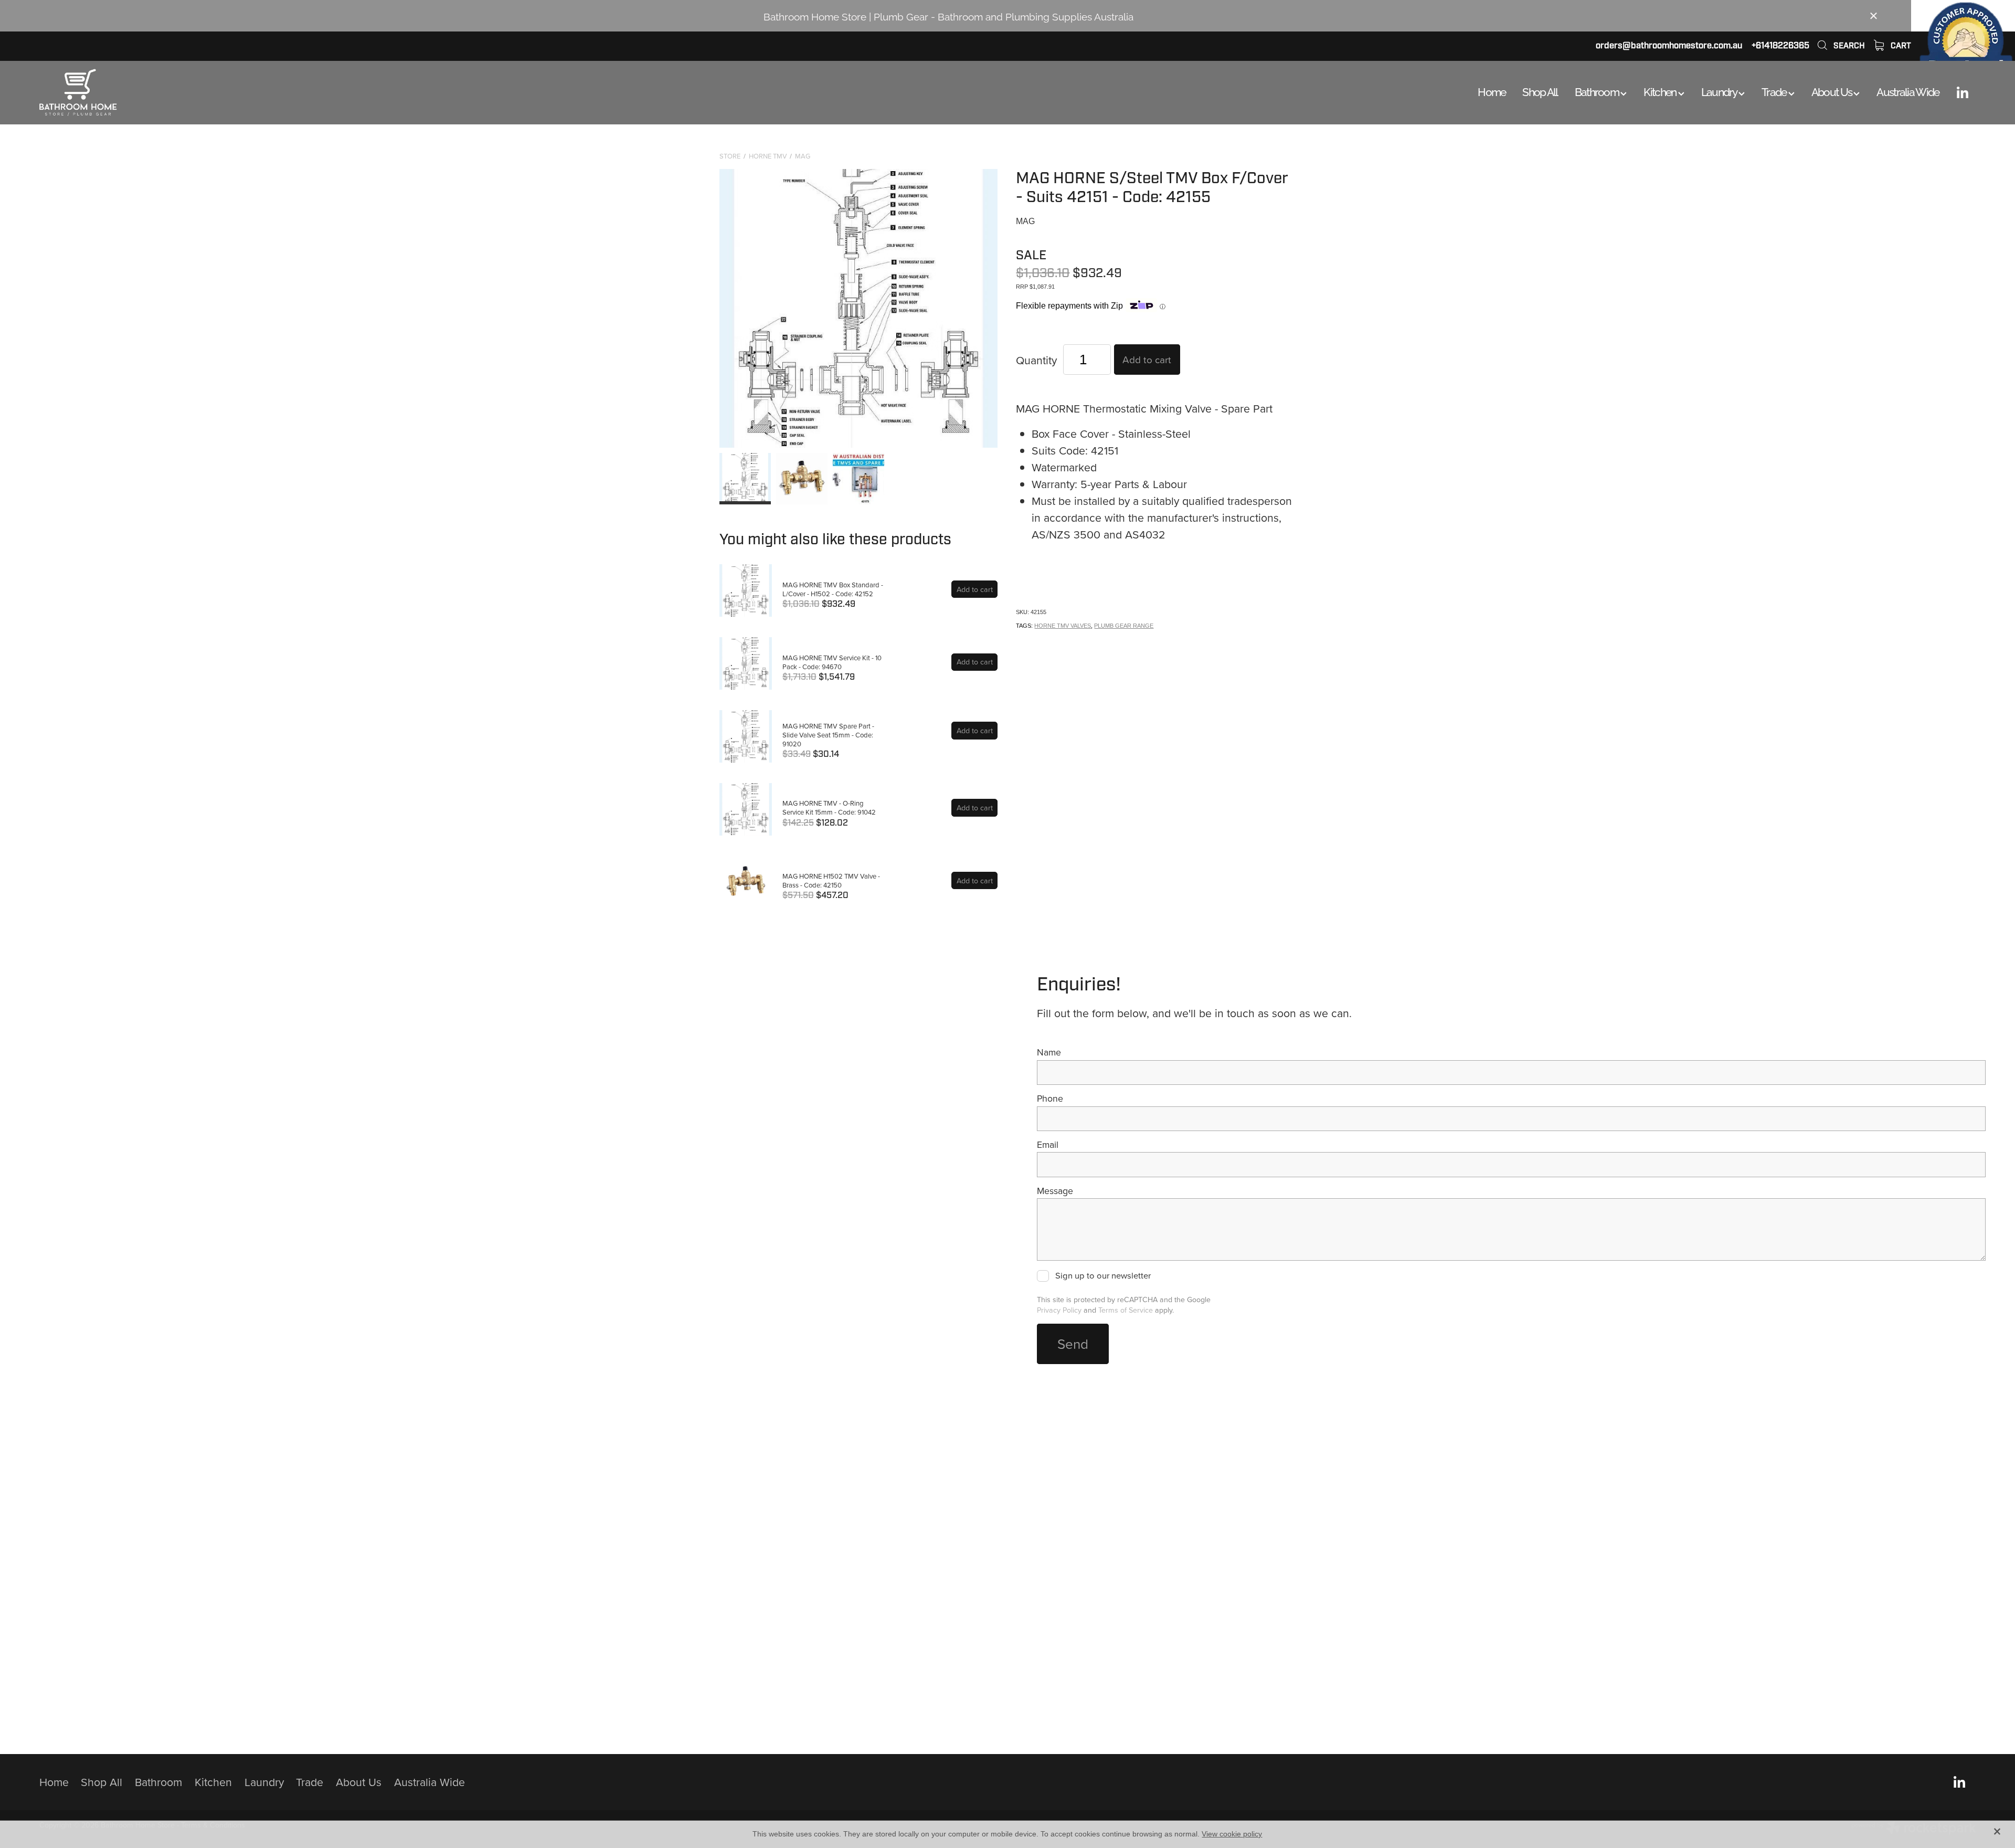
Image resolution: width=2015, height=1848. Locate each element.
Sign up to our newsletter (1103, 1276)
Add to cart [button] (1147, 359)
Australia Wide (1908, 91)
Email (1048, 1145)
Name (1049, 1052)
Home (1492, 91)
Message (1055, 1191)
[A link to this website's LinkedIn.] (1963, 92)
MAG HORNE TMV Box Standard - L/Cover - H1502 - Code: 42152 (833, 589)
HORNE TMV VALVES (1063, 626)
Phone (1050, 1099)
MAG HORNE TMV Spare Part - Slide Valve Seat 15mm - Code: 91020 (828, 735)
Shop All (1540, 91)
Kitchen (1661, 91)
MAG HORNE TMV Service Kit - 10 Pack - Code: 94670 (832, 662)
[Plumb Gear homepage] (233, 92)
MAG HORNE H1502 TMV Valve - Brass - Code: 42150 (831, 880)
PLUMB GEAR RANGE (1124, 626)
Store (730, 156)
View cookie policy (1232, 1834)
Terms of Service (1126, 1310)
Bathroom (1598, 91)
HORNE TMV (768, 156)
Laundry (1720, 91)
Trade (1775, 91)
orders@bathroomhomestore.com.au (1669, 45)
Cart (1900, 46)
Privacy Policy (1059, 1310)
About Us (1833, 91)
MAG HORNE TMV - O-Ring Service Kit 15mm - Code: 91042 (829, 807)
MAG (803, 156)
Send (1073, 1344)
